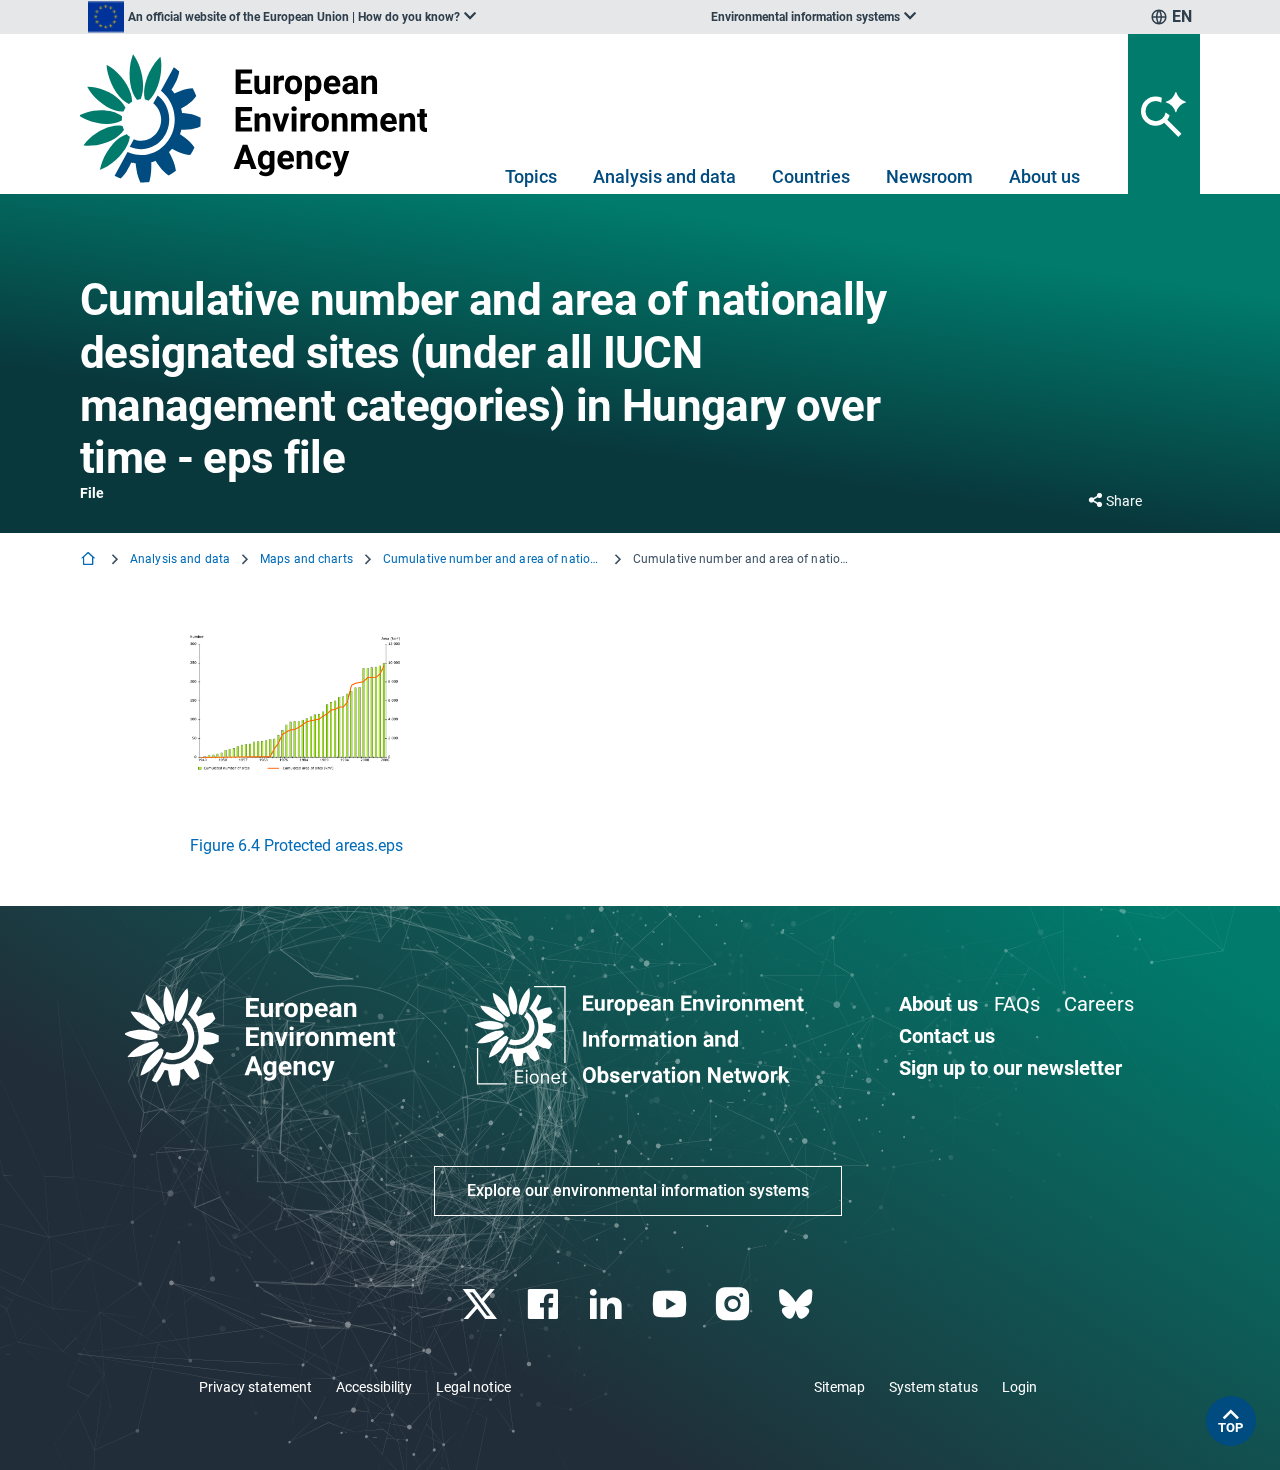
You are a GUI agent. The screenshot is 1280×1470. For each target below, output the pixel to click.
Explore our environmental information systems (638, 1190)
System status (933, 1387)
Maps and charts (306, 559)
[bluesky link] (797, 1304)
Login (1019, 1387)
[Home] (90, 560)
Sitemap (839, 1387)
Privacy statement (255, 1387)
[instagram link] (734, 1304)
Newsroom (929, 176)
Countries (811, 176)
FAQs (1017, 1004)
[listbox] (282, 17)
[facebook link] (545, 1304)
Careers (1099, 1004)
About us (1044, 176)
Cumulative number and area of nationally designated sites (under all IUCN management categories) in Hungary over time (493, 559)
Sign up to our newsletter (1010, 1068)
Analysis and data (664, 176)
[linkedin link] (608, 1304)
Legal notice (473, 1387)
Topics (531, 176)
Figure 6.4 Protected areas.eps (296, 845)
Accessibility (374, 1387)
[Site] (261, 118)
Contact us (947, 1036)
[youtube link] (671, 1304)
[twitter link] (481, 1304)
